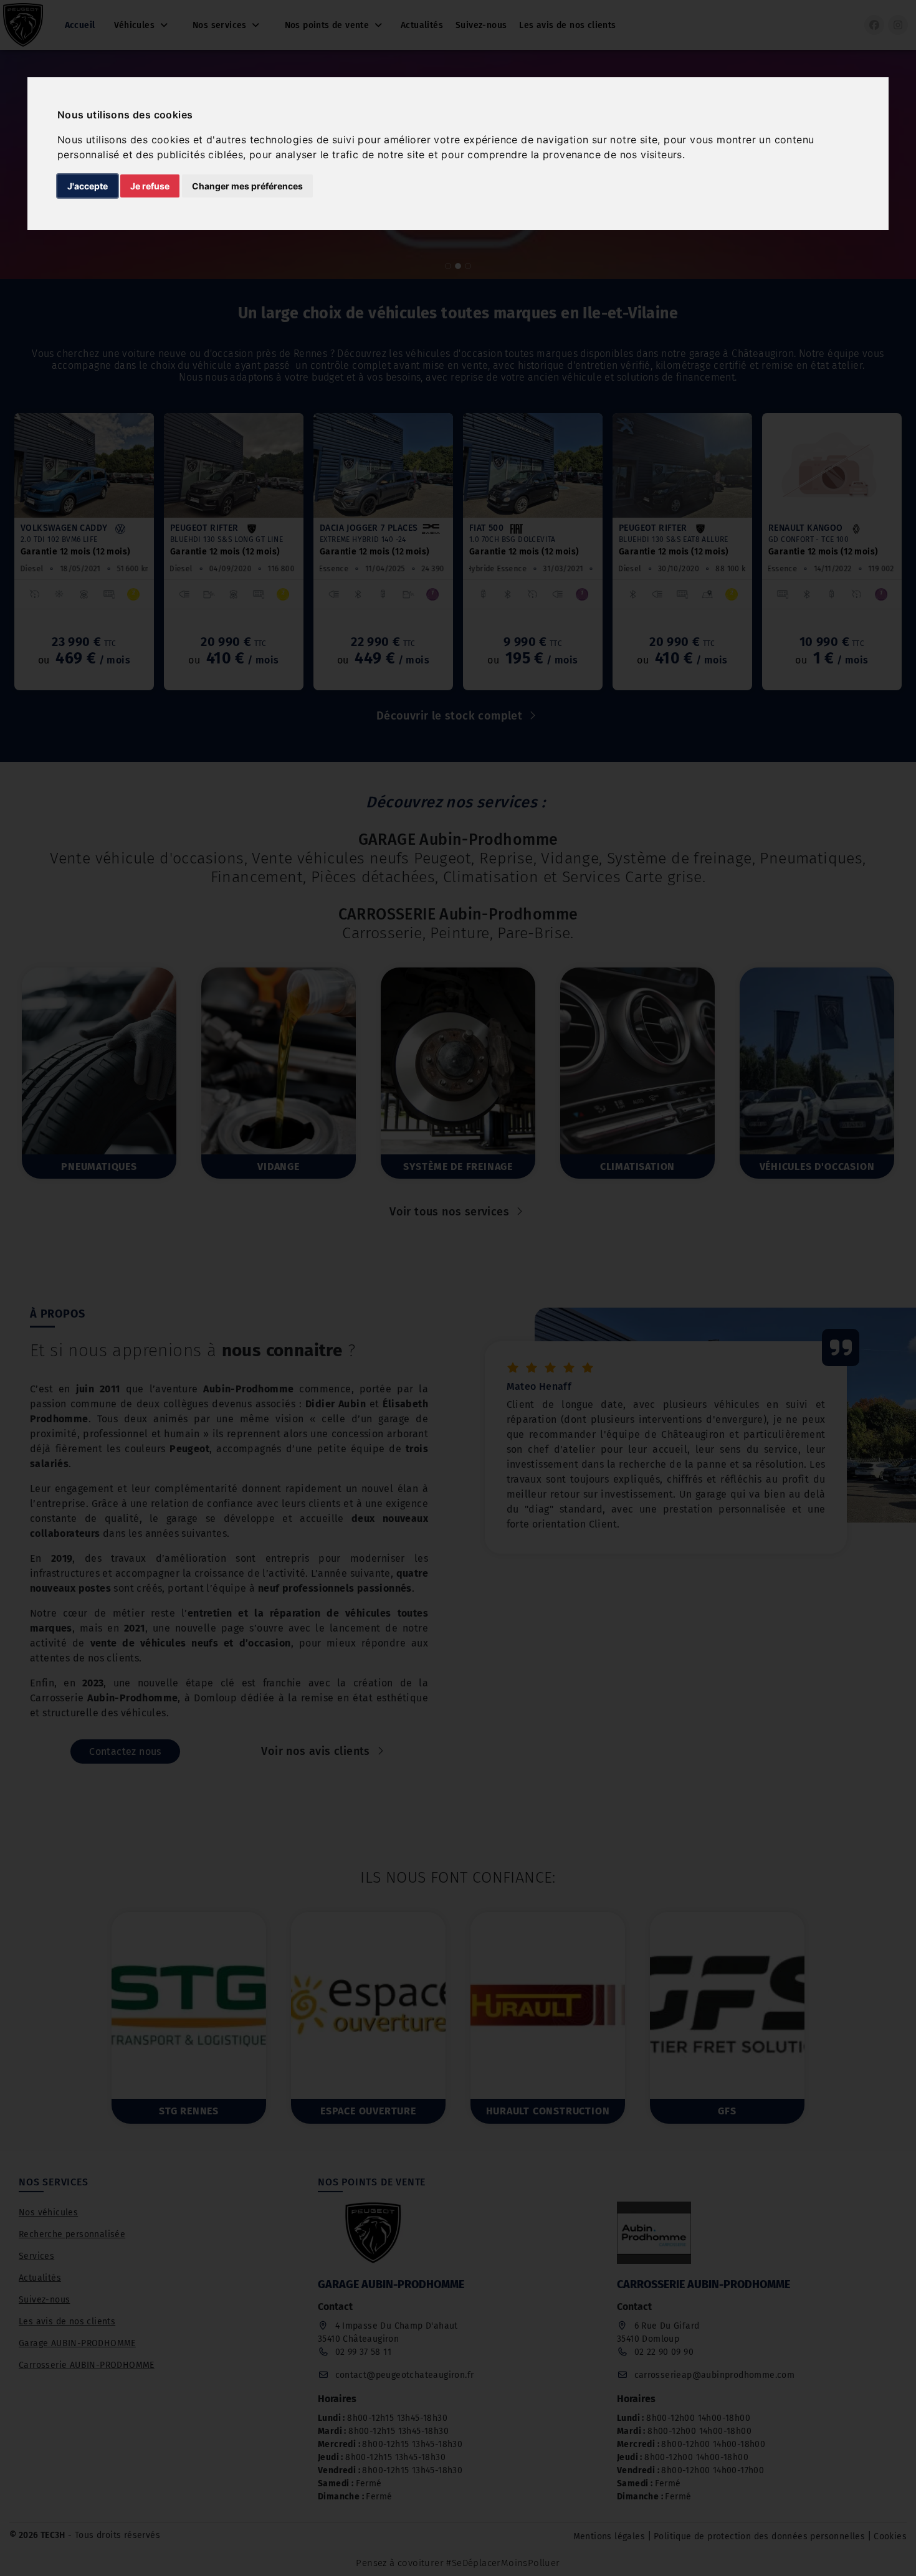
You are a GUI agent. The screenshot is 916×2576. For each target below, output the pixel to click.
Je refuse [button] (150, 186)
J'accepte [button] (88, 186)
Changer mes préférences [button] (247, 186)
